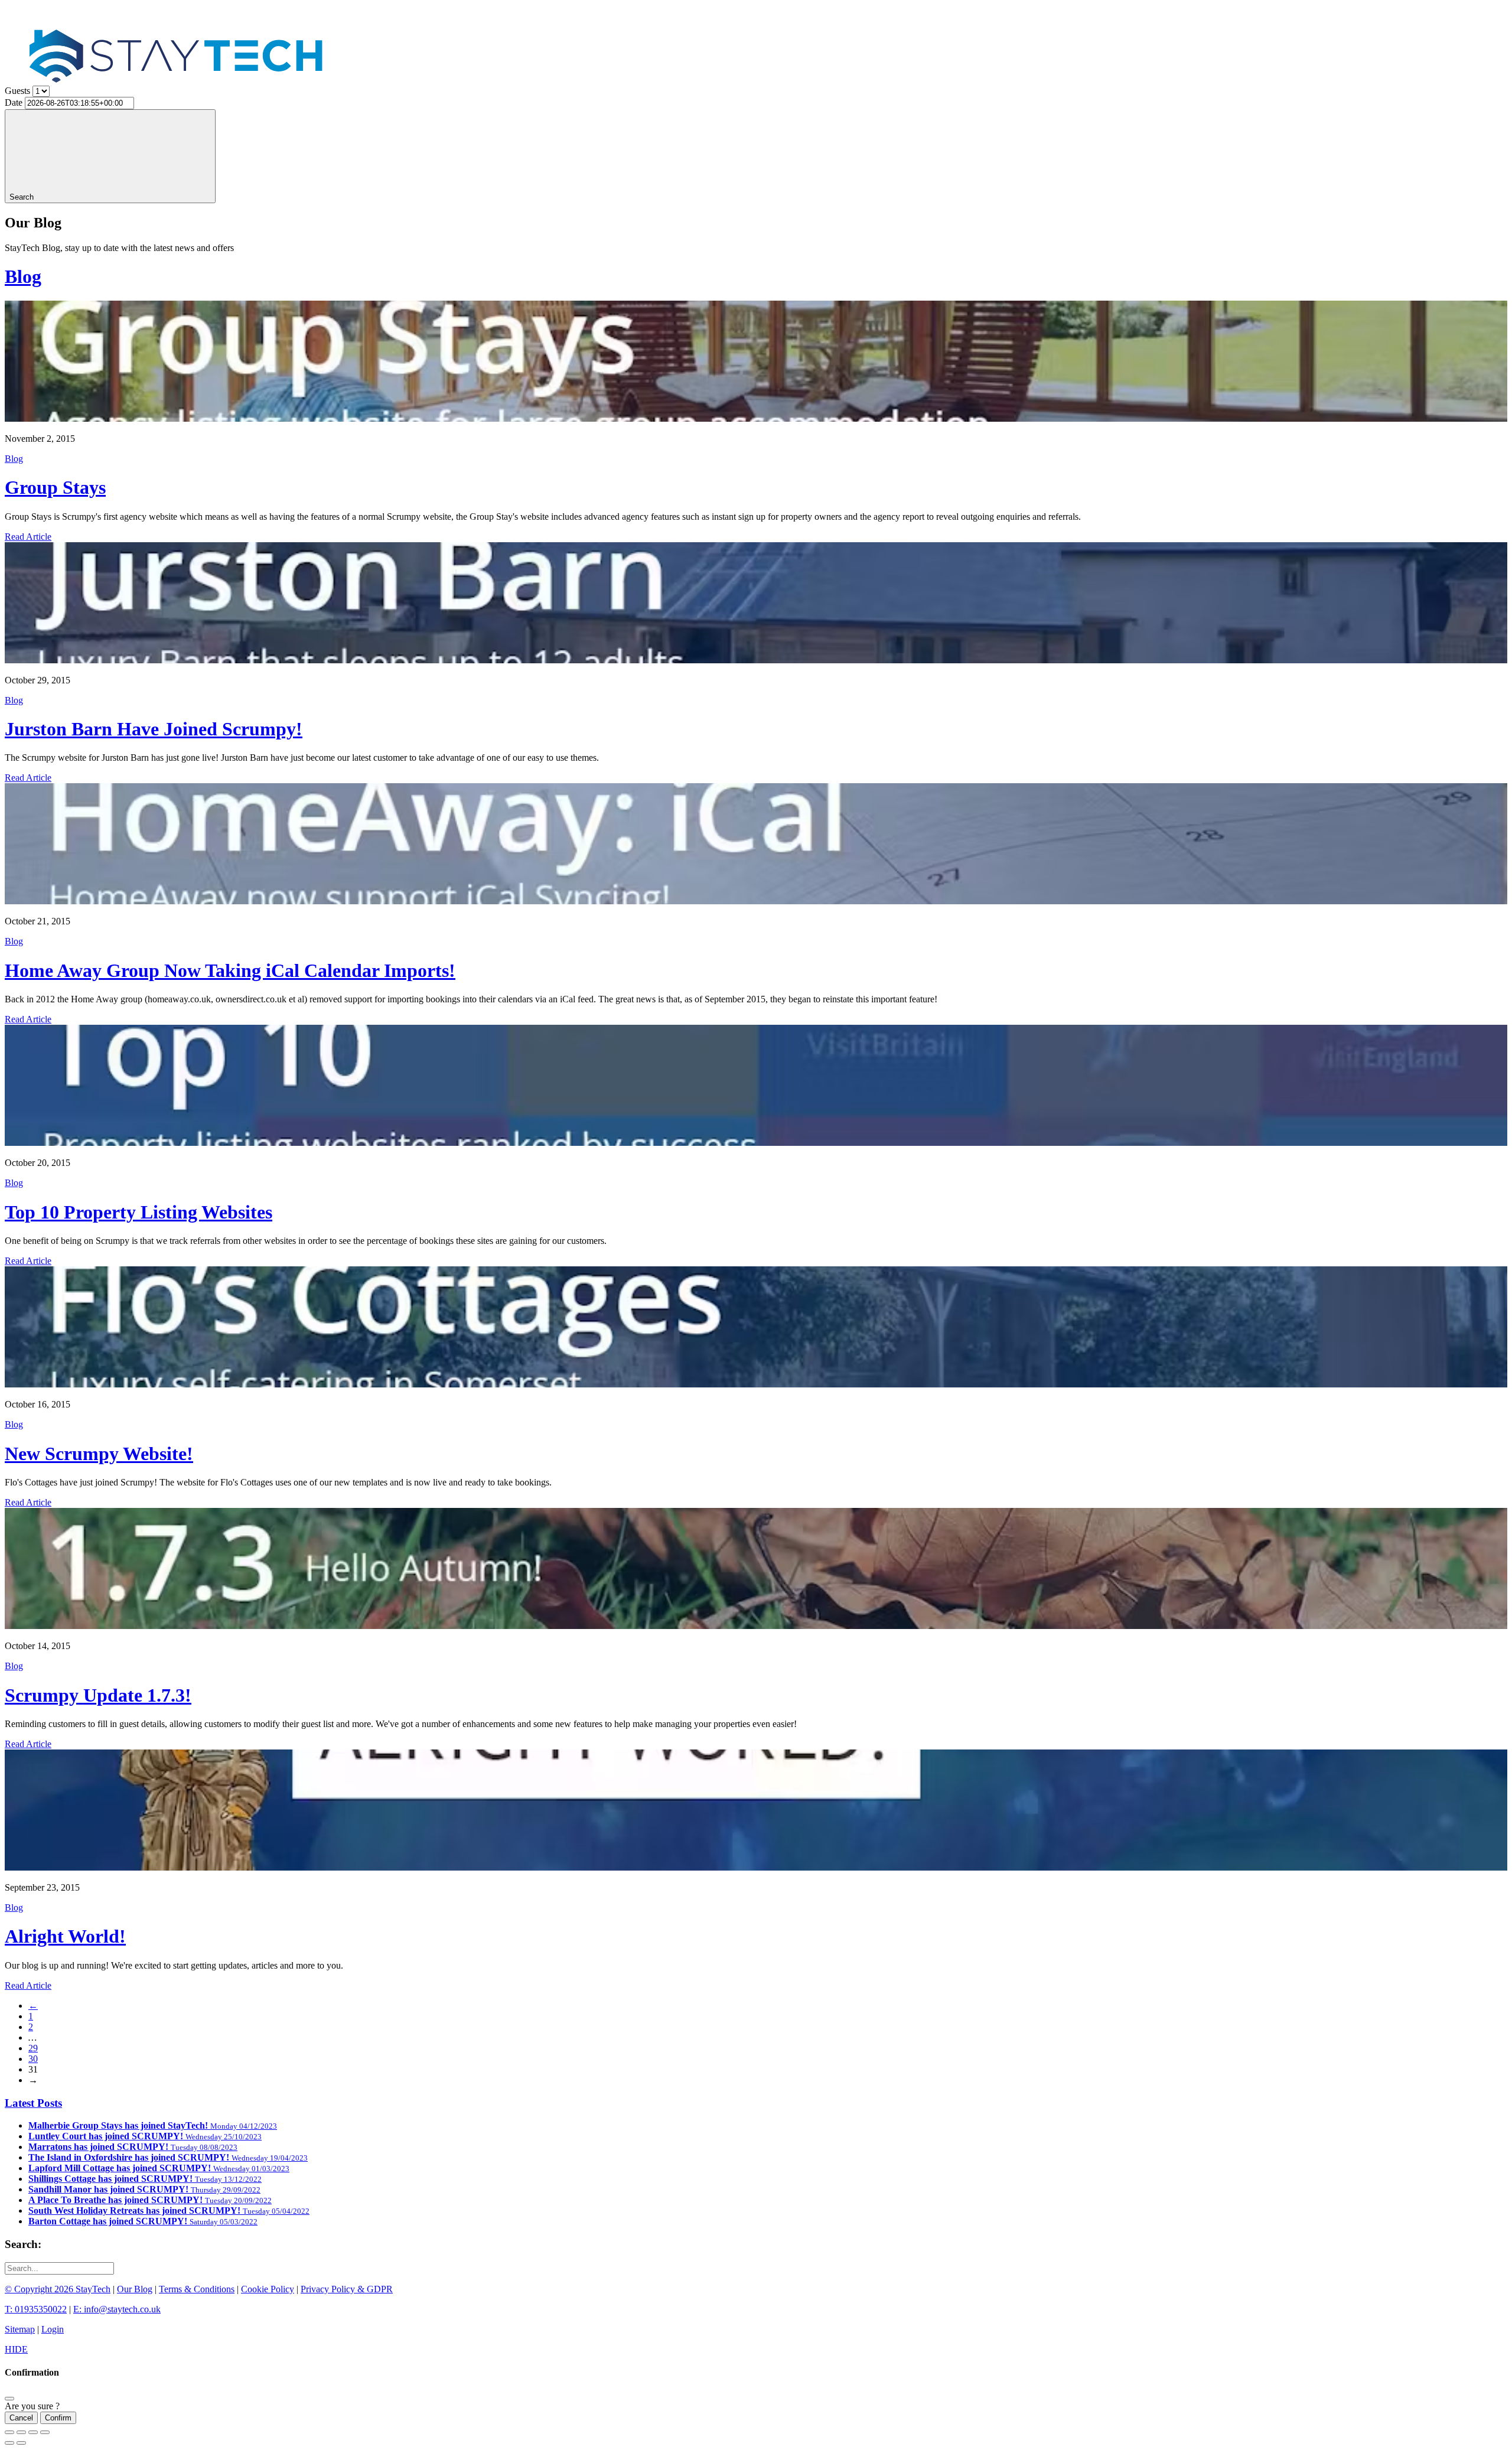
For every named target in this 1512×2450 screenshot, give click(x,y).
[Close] (9, 2399)
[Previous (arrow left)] (9, 2443)
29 (33, 2048)
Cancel (21, 2418)
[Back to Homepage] (180, 108)
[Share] (21, 2432)
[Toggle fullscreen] (33, 2432)
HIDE (16, 2349)
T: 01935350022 (36, 2309)
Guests (17, 91)
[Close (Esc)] (9, 2432)
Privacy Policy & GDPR (347, 2289)
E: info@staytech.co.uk (117, 2309)
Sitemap (20, 2329)
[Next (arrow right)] (21, 2443)
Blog (23, 276)
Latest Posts (33, 2103)
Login (53, 2329)
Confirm (58, 2418)
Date (14, 102)
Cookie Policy (268, 2289)
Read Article (28, 537)
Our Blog (135, 2289)
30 (33, 2059)
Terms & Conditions (197, 2289)
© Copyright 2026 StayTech (58, 2289)
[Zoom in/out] (45, 2432)
